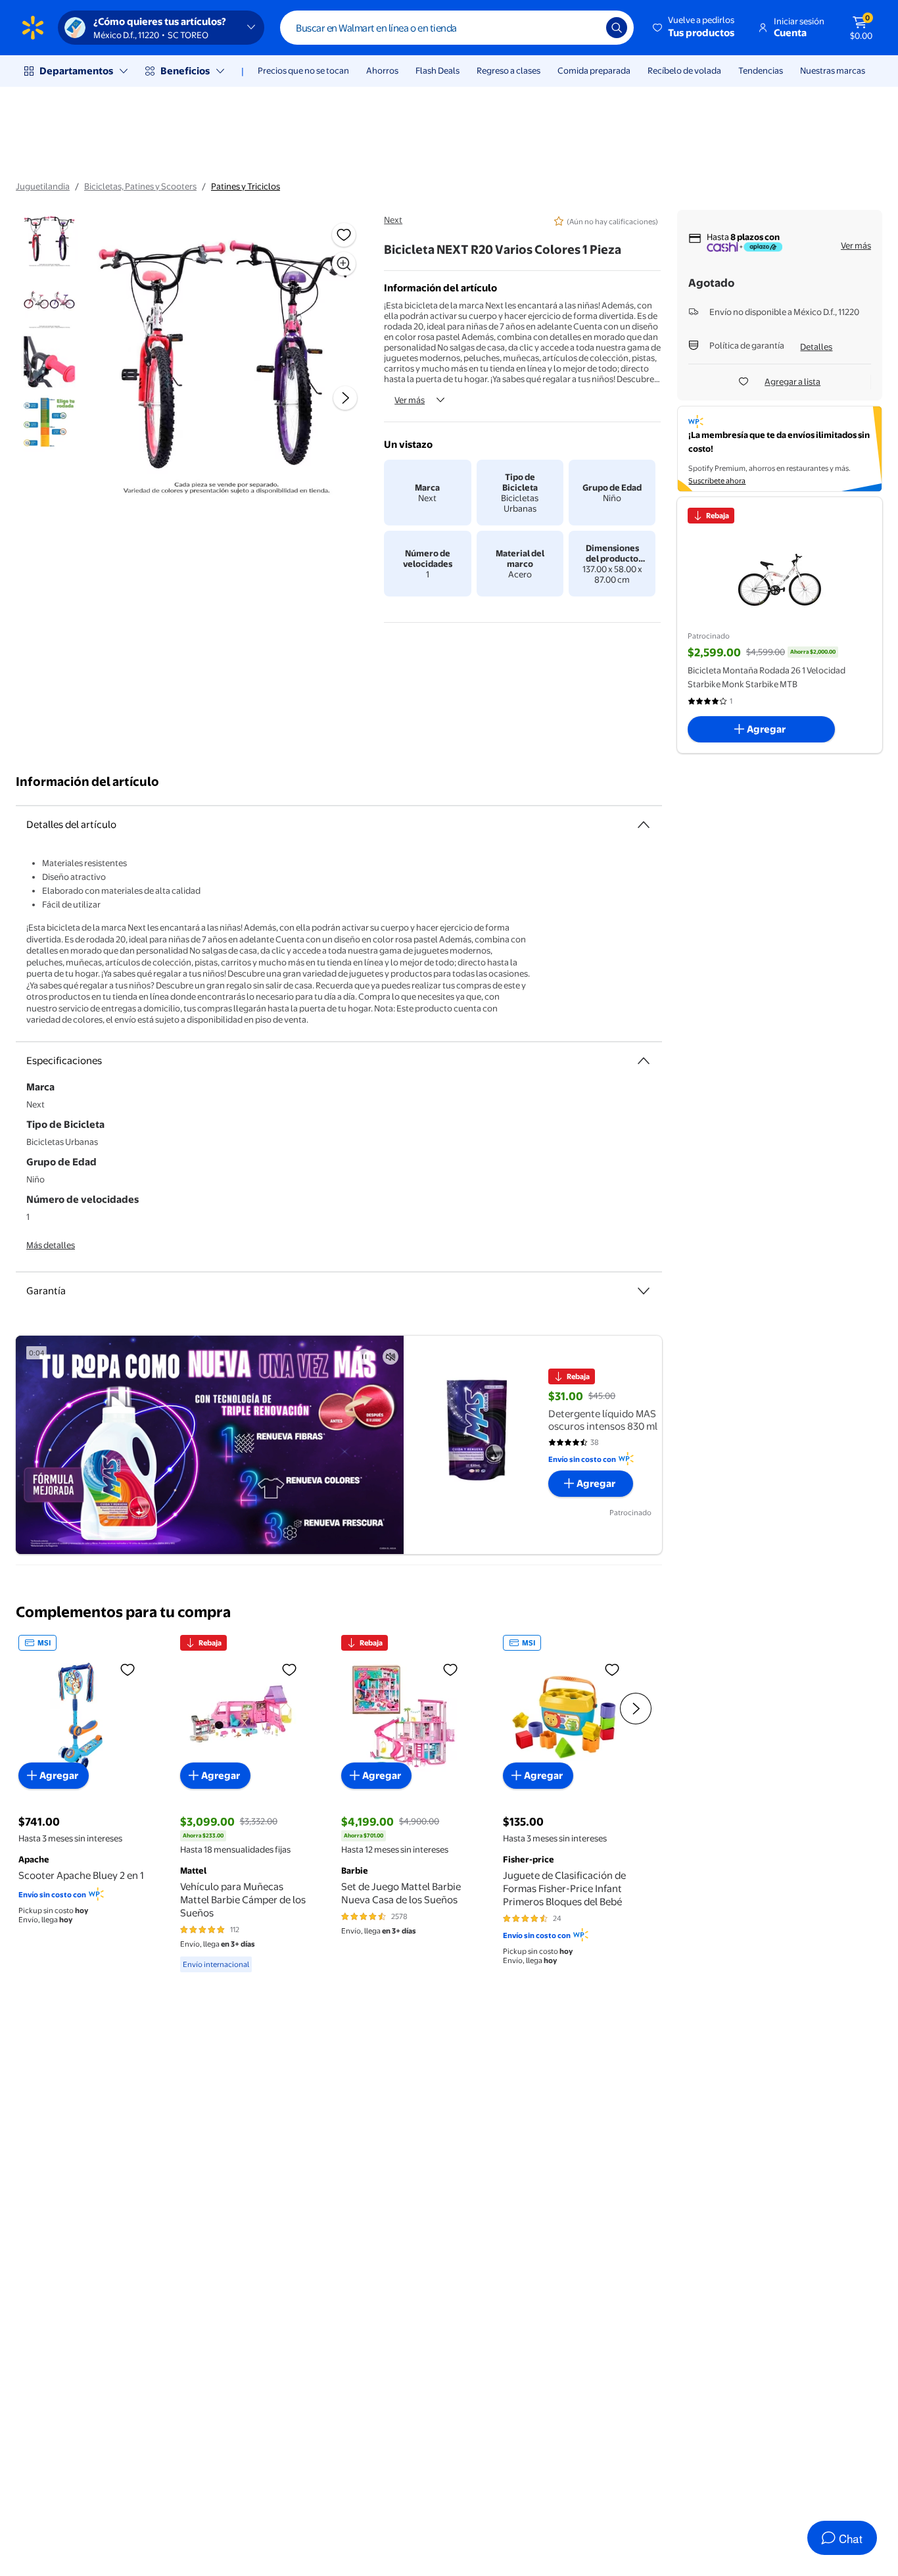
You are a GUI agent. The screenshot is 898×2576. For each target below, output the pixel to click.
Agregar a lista (792, 381)
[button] (695, 28)
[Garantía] (644, 1291)
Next (393, 220)
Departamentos (76, 71)
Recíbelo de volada (684, 70)
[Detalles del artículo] (644, 825)
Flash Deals (437, 70)
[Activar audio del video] (390, 1357)
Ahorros (382, 70)
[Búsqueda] (617, 28)
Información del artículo (87, 782)
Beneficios (185, 71)
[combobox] (457, 28)
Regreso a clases (508, 70)
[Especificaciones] (644, 1061)
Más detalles (51, 1245)
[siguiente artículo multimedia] (345, 398)
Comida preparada (594, 70)
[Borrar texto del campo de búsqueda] (586, 28)
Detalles (816, 347)
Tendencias (761, 70)
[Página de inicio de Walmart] (33, 28)
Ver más (410, 400)
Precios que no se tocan (303, 70)
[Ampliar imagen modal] (344, 264)
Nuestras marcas (833, 70)
